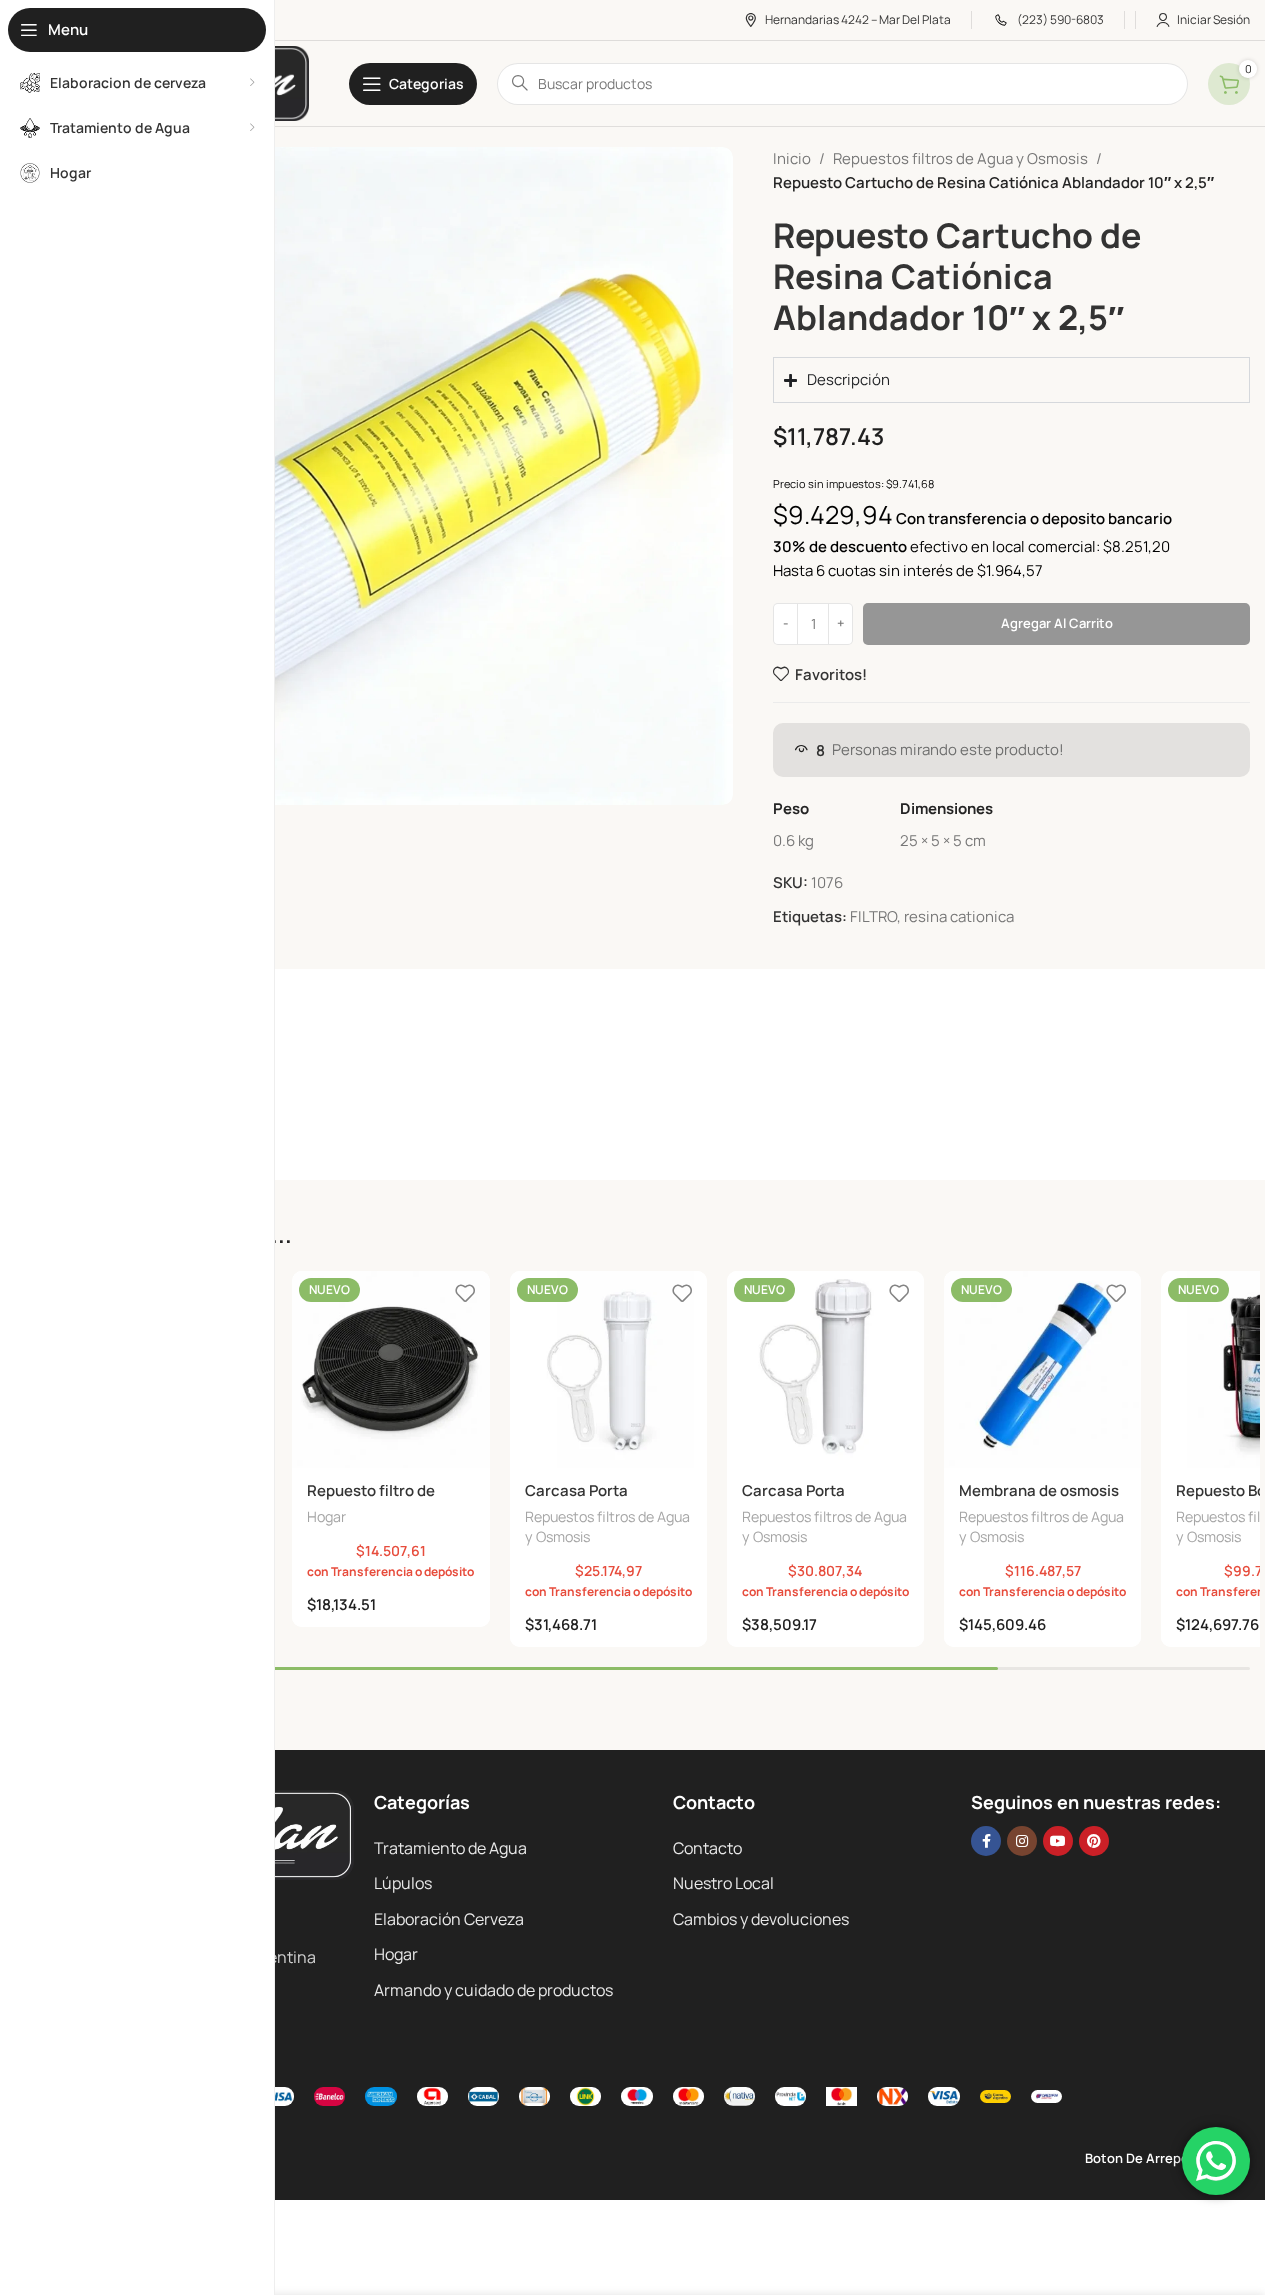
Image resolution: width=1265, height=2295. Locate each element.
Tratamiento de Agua (450, 1848)
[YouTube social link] (1058, 1841)
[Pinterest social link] (1094, 1841)
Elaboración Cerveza (449, 1919)
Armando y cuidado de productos (493, 1990)
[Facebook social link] (986, 1841)
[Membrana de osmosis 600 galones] (1042, 1369)
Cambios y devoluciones (761, 1919)
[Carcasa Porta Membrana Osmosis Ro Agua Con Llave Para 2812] (608, 1369)
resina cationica (959, 916)
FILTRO (873, 916)
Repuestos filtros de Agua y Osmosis (960, 158)
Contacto (707, 1848)
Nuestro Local (723, 1883)
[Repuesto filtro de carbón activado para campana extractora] (390, 1369)
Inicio (792, 158)
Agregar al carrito (1057, 623)
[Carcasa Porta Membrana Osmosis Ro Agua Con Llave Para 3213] (825, 1369)
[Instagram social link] (1022, 1841)
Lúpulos (403, 1883)
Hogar (326, 1516)
